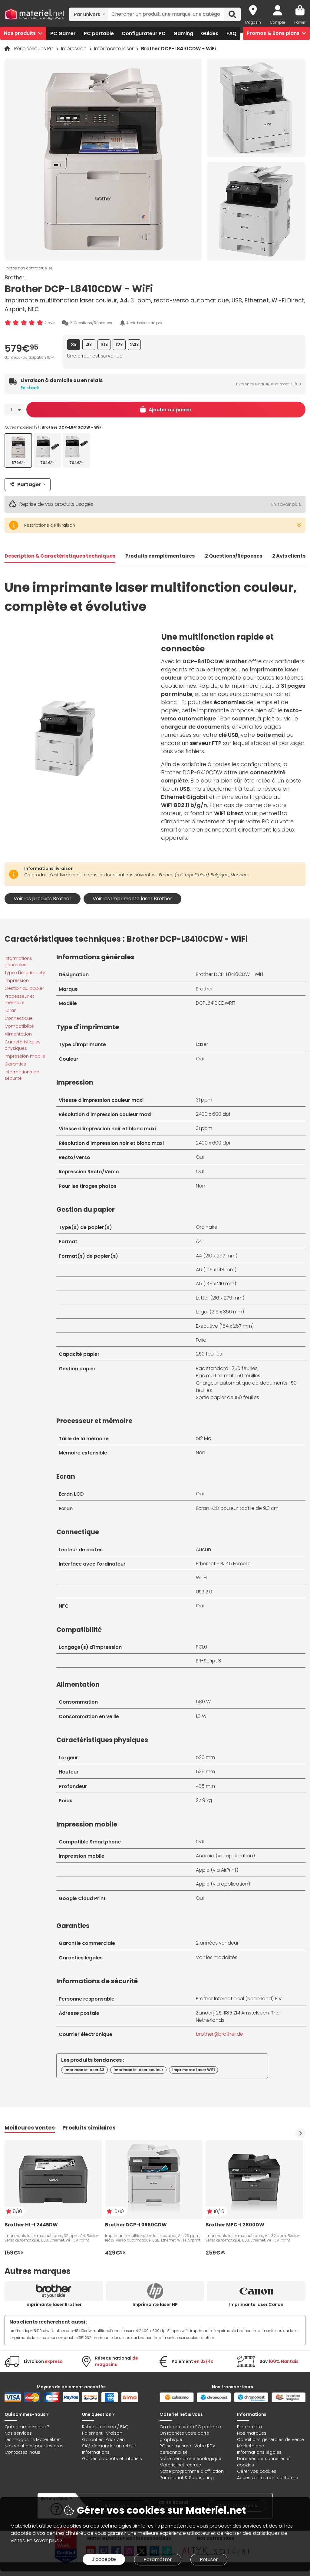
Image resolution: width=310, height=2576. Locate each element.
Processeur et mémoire (19, 999)
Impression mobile (25, 1056)
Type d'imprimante (25, 973)
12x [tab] (119, 345)
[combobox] (89, 14)
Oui (200, 1059)
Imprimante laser (114, 49)
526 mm (205, 1757)
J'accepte (104, 2559)
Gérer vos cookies (257, 2471)
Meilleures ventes (30, 2128)
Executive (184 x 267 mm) (225, 1326)
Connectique (19, 1018)
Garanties (15, 1064)
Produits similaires (89, 2128)
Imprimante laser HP (155, 2304)
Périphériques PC (35, 49)
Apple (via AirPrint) (217, 1870)
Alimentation (18, 1034)
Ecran (11, 1010)
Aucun (203, 1549)
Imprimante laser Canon (256, 2304)
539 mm (205, 1772)
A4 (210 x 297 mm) (217, 1256)
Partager (29, 484)
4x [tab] (89, 345)
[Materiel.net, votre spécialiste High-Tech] (35, 15)
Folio (201, 1340)
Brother (15, 277)
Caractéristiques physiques (23, 1045)
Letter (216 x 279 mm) (220, 1298)
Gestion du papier (24, 988)
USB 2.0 (204, 1592)
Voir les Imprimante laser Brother (132, 899)
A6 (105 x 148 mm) (216, 1270)
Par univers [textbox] (87, 14)
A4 (199, 1241)
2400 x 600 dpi (213, 1114)
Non (201, 1186)
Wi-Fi (201, 1578)
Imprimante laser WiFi (193, 2070)
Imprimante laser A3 (84, 2070)
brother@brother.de (219, 2034)
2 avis (50, 323)
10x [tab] (104, 345)
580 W (203, 1702)
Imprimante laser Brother (54, 2304)
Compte (278, 22)
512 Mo (204, 1438)
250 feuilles (209, 1354)
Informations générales (18, 962)
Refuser (209, 2560)
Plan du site (249, 2427)
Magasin (253, 22)
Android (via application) (225, 1856)
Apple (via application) (223, 1884)
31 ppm (204, 1100)
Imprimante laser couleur (138, 2070)
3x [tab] (74, 345)
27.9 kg (204, 1800)
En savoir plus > (45, 2540)
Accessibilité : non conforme (268, 2478)
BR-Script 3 (208, 1661)
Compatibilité (19, 1026)
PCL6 (201, 1647)
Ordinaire (207, 1227)
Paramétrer (158, 2560)
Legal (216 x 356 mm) (220, 1312)
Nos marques (252, 2433)
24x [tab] (134, 345)
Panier (300, 22)
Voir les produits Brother (43, 899)
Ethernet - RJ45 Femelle (223, 1564)
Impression (74, 49)
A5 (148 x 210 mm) (216, 1284)
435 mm (205, 1786)
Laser (202, 1044)
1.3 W (201, 1716)
